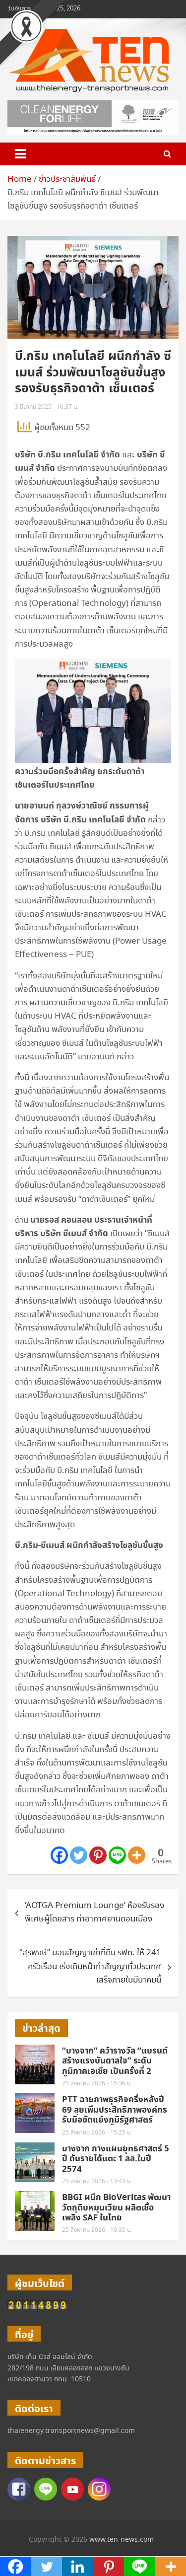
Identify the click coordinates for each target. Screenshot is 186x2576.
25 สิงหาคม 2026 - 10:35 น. (97, 2230)
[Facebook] (59, 1855)
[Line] (117, 1855)
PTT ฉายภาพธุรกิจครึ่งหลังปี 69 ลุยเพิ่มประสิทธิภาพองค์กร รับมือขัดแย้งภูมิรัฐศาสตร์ (115, 2110)
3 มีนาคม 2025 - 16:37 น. (47, 407)
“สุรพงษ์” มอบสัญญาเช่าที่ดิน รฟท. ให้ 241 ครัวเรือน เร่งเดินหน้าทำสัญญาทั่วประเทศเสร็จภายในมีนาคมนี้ (90, 1966)
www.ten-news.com (122, 2540)
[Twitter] (79, 1855)
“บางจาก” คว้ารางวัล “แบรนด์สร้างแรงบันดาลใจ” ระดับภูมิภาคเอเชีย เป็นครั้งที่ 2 (115, 2061)
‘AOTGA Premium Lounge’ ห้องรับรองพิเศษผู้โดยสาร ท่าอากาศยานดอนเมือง (94, 1913)
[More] (137, 1855)
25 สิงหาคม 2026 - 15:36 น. (97, 2084)
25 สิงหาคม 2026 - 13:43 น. (97, 2181)
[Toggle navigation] (20, 154)
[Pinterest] (98, 1855)
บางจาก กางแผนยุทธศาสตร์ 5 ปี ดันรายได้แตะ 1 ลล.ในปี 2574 (116, 2159)
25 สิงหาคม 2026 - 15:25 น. (97, 2133)
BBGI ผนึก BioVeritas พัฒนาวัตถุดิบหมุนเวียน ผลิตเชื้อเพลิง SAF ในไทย (116, 2208)
